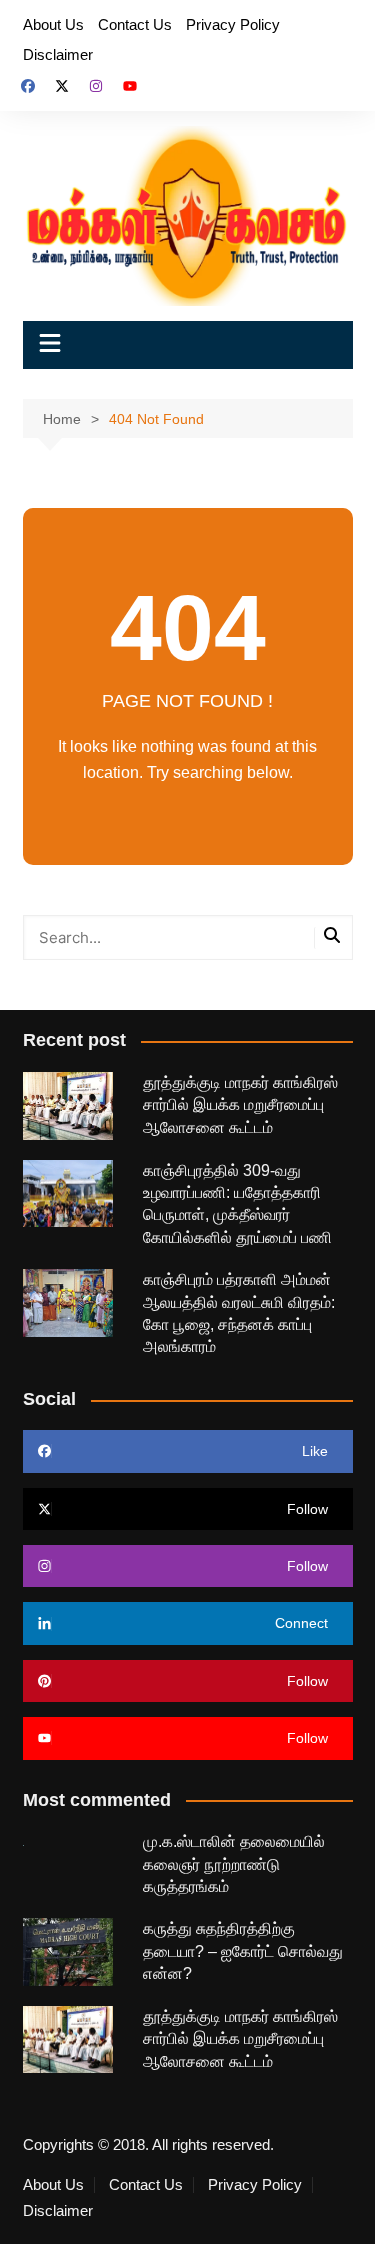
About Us (53, 24)
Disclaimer (58, 54)
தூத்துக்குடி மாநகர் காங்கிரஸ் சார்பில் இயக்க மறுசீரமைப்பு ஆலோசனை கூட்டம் (240, 1105)
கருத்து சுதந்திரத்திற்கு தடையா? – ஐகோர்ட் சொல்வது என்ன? (243, 1951)
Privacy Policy (233, 24)
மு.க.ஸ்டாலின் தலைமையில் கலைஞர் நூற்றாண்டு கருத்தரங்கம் (234, 1864)
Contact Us (135, 24)
